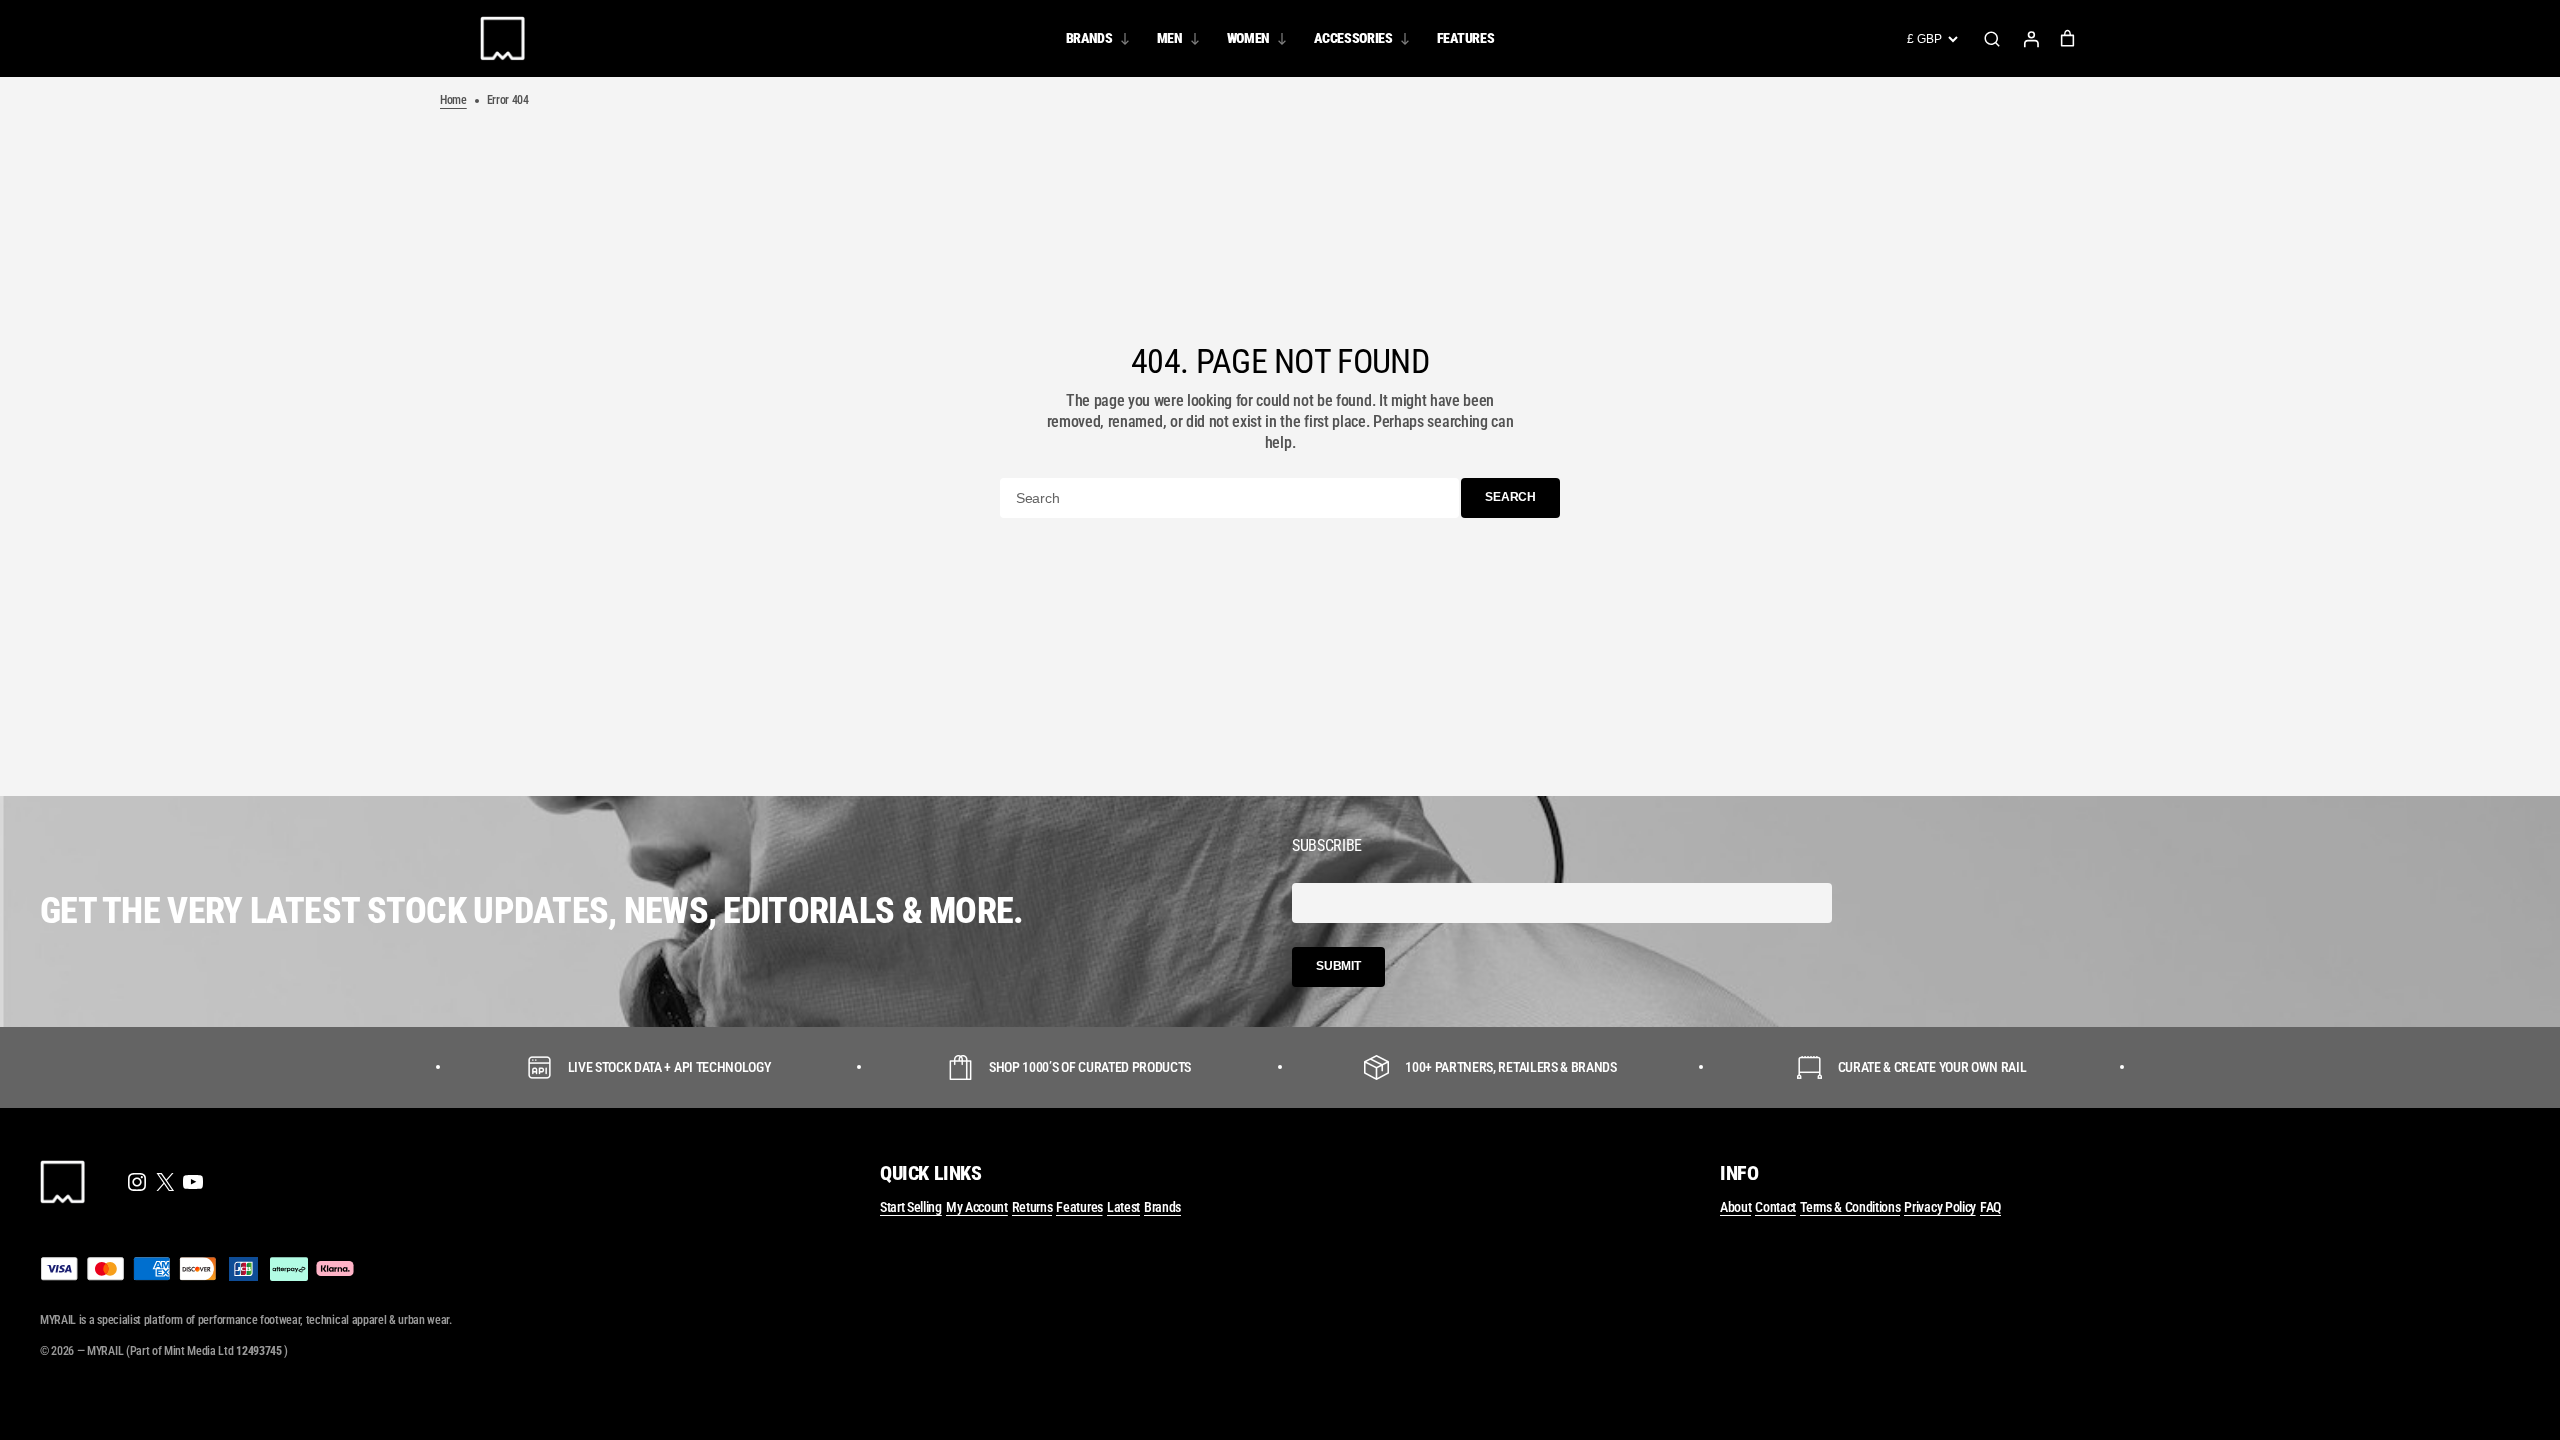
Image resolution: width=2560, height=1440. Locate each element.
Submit (1338, 966)
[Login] (2031, 39)
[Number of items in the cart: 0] (2067, 38)
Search (1992, 39)
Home (453, 100)
